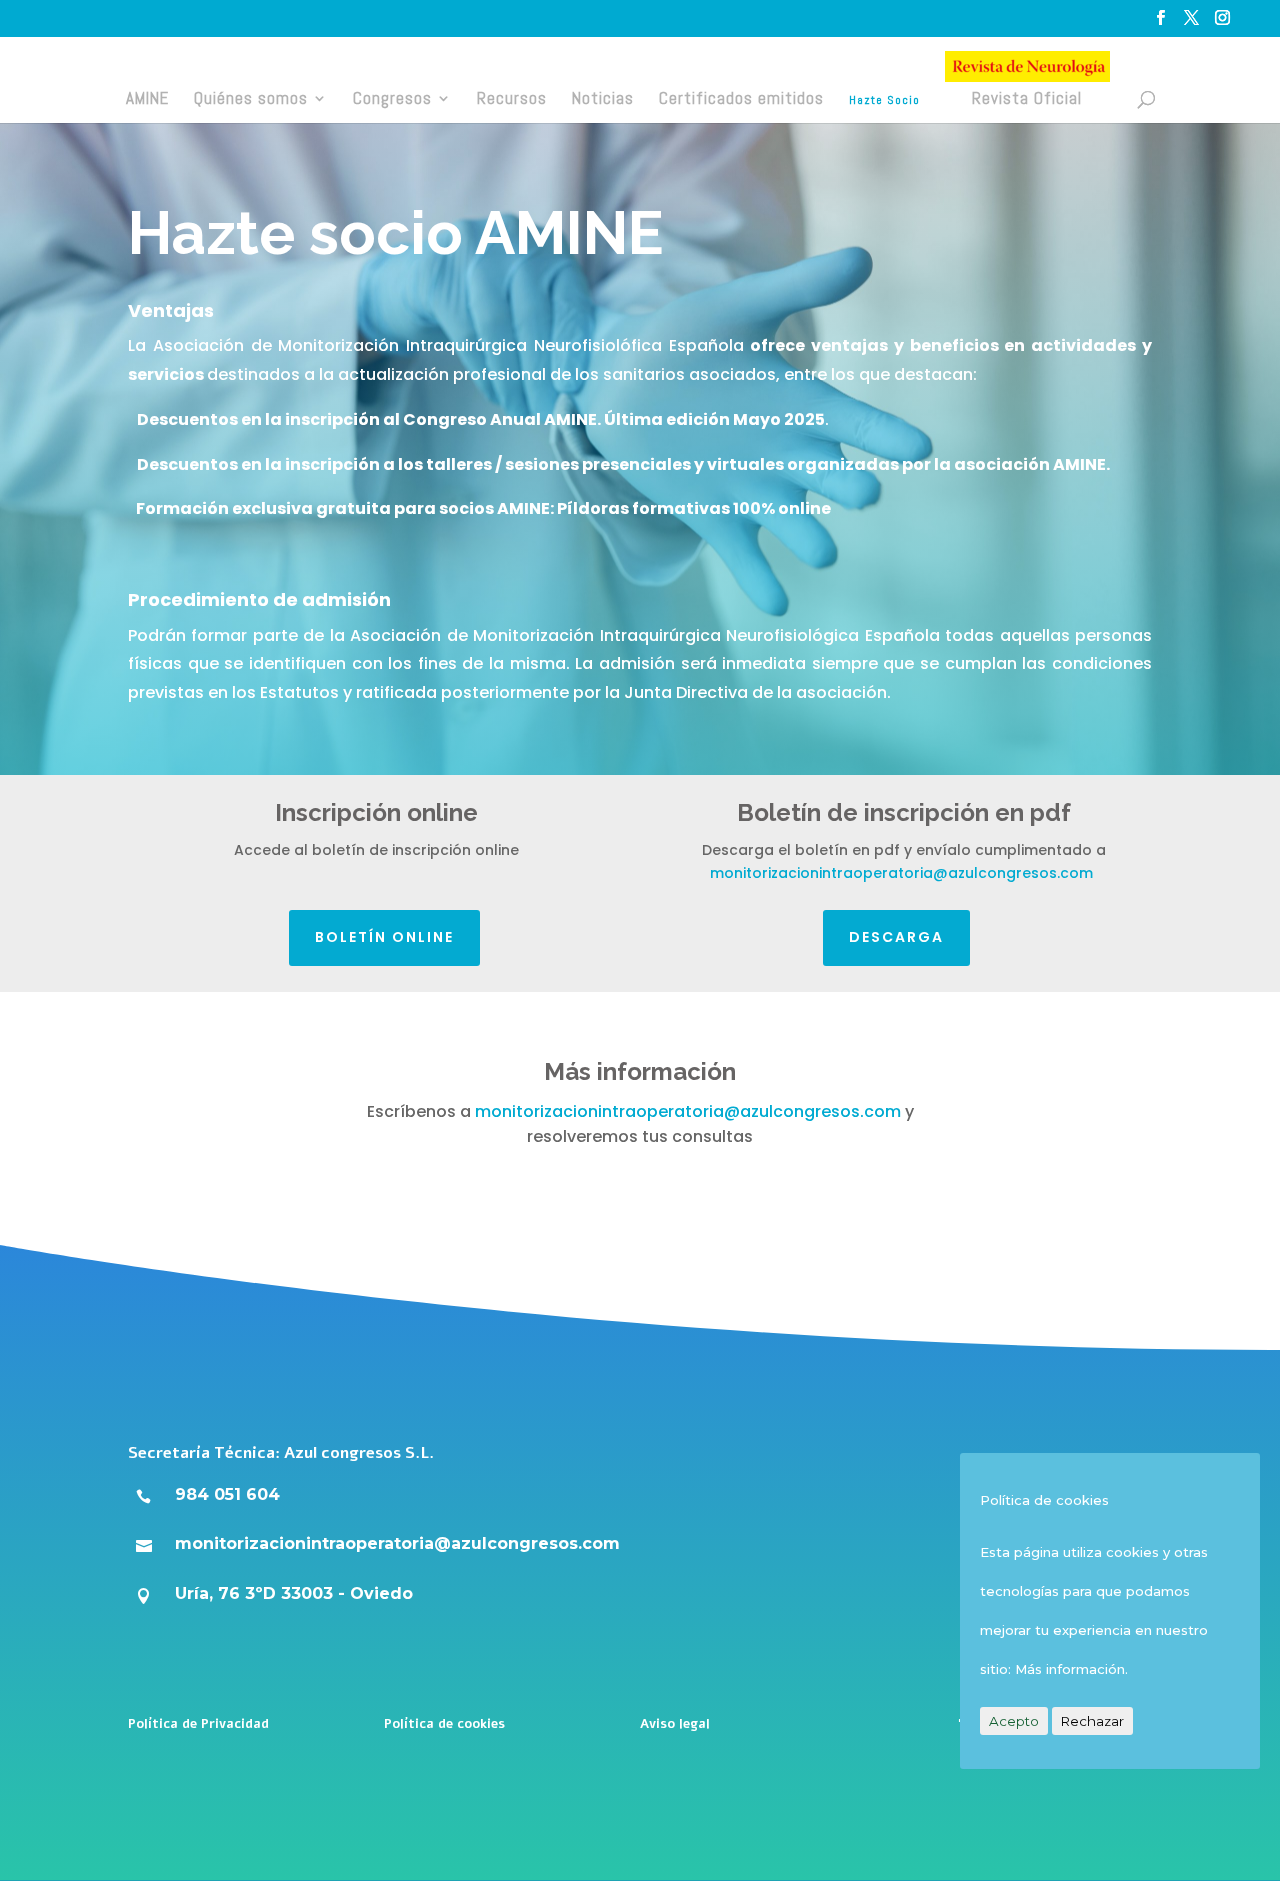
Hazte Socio (884, 100)
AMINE (147, 98)
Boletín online (384, 937)
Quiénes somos (251, 98)
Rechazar (1092, 1721)
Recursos (512, 98)
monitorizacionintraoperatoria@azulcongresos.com (901, 873)
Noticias (603, 98)
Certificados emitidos (741, 98)
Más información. (1071, 1669)
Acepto (1014, 1721)
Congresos (392, 98)
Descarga (896, 937)
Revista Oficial (1027, 98)
